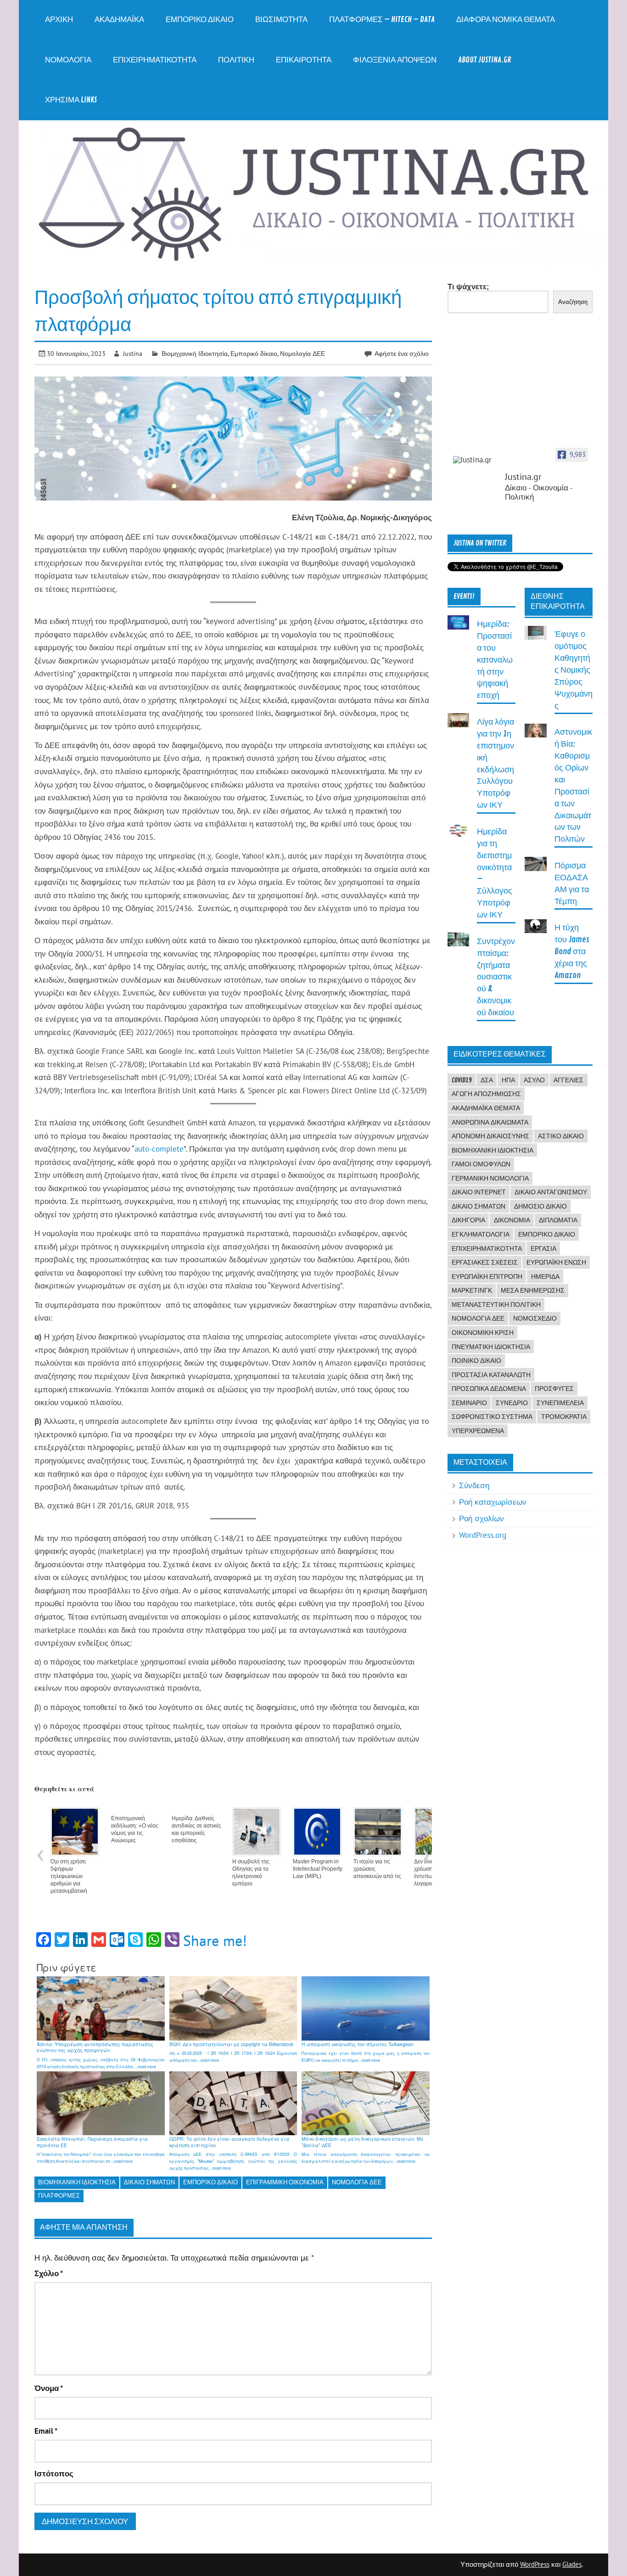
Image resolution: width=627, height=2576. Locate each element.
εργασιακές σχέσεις (485, 1262)
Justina (133, 353)
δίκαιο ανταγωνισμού (551, 1192)
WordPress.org (483, 1535)
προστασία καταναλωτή (491, 1375)
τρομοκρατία (564, 1417)
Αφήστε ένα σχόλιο (402, 353)
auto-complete (159, 1149)
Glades (572, 2564)
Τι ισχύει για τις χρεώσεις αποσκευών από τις (377, 1869)
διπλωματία (558, 1220)
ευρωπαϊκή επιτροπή (487, 1277)
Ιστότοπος (54, 2474)
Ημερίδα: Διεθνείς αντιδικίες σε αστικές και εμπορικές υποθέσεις (196, 1829)
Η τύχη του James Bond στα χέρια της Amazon (572, 952)
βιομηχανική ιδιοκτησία (77, 2182)
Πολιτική (236, 60)
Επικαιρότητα (304, 60)
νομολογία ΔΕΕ (357, 2182)
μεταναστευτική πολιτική (496, 1305)
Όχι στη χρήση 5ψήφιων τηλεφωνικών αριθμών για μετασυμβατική (69, 1876)
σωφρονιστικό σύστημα (492, 1417)
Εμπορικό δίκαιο (200, 20)
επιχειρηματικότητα (487, 1249)
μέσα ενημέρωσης (533, 1290)
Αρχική (59, 20)
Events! (464, 596)
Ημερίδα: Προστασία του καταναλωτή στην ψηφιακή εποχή (495, 660)
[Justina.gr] (476, 460)
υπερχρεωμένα (478, 1431)
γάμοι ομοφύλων (481, 1164)
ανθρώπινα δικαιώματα (490, 1122)
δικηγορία (468, 1220)
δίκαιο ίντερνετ (479, 1192)
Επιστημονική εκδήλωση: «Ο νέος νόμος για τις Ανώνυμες (135, 1829)
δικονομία (512, 1220)
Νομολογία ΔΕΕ (302, 353)
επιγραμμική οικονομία (285, 2182)
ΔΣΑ (487, 1080)
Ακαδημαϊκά (119, 20)
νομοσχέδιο (535, 1318)
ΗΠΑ (508, 1080)
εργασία (543, 1249)
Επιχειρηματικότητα (155, 60)
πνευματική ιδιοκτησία (491, 1347)
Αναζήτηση (573, 302)
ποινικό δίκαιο (476, 1361)
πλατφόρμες (59, 2196)
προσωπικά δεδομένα (489, 1389)
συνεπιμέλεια (560, 1403)
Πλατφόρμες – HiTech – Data (382, 20)
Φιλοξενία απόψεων (395, 60)
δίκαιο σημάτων (149, 2182)
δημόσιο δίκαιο (540, 1206)
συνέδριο (512, 1403)
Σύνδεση (474, 1485)
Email (46, 2431)
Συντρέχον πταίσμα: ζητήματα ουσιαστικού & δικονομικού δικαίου (496, 977)
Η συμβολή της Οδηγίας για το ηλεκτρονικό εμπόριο (251, 1873)
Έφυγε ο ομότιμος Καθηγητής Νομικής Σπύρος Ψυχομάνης (574, 670)
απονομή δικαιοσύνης (490, 1136)
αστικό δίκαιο (561, 1136)
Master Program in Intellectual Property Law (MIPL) (318, 1869)
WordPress (535, 2564)
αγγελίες (568, 1080)
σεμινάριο (469, 1403)
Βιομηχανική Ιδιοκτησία (195, 353)
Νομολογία (68, 60)
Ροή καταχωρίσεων (493, 1502)
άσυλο (534, 1080)
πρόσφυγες (554, 1389)
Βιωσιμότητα (281, 20)
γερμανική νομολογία (490, 1178)
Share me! (215, 1940)
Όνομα (49, 2388)
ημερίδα (545, 1277)
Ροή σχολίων (481, 1519)
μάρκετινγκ (472, 1290)
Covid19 (462, 1080)
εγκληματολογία (481, 1234)
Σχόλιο (49, 2274)
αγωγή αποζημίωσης (486, 1094)
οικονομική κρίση (483, 1333)
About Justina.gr (485, 60)
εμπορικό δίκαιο (210, 2182)
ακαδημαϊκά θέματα (486, 1108)
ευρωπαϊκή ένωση (556, 1262)
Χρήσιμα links (71, 100)
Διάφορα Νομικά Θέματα (506, 20)
